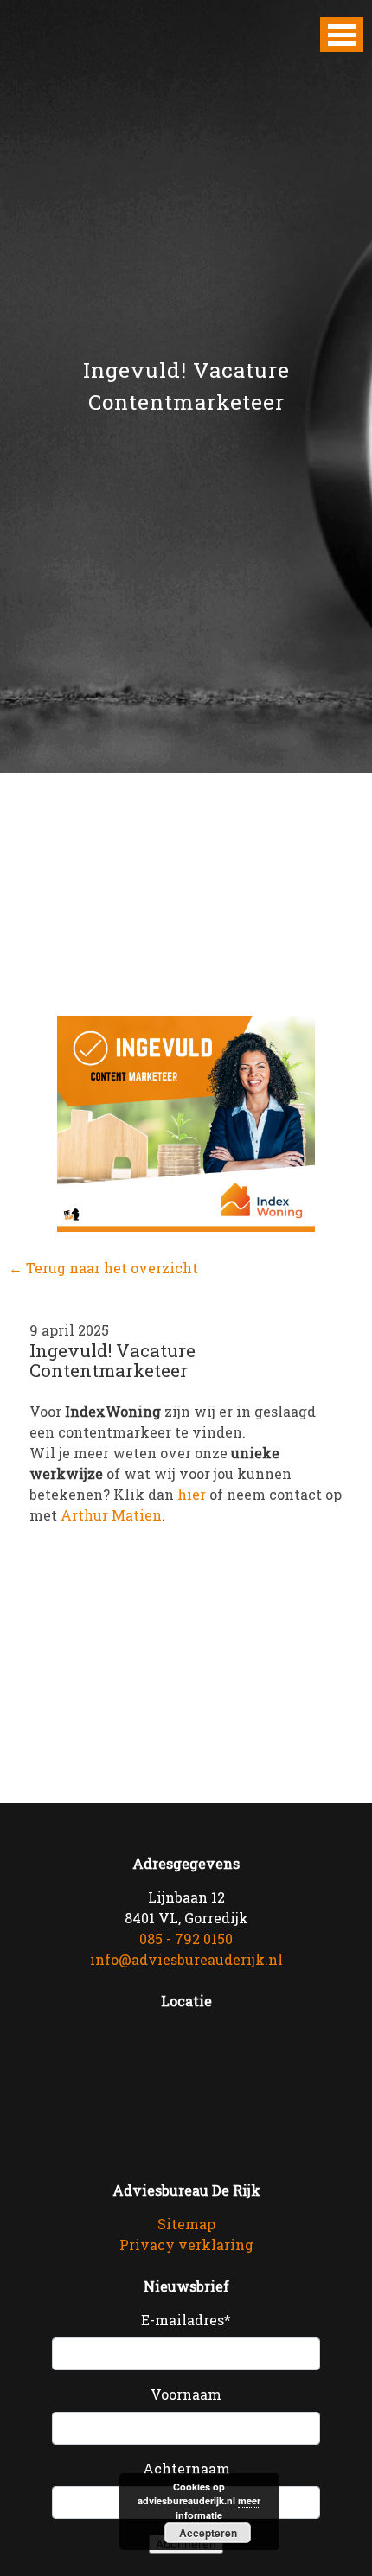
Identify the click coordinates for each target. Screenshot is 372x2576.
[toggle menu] (342, 35)
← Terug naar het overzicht (103, 1268)
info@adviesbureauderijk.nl (186, 1959)
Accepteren (208, 2533)
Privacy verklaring (186, 2244)
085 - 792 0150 (186, 1938)
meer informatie (218, 2508)
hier (192, 1494)
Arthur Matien (111, 1515)
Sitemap (186, 2224)
